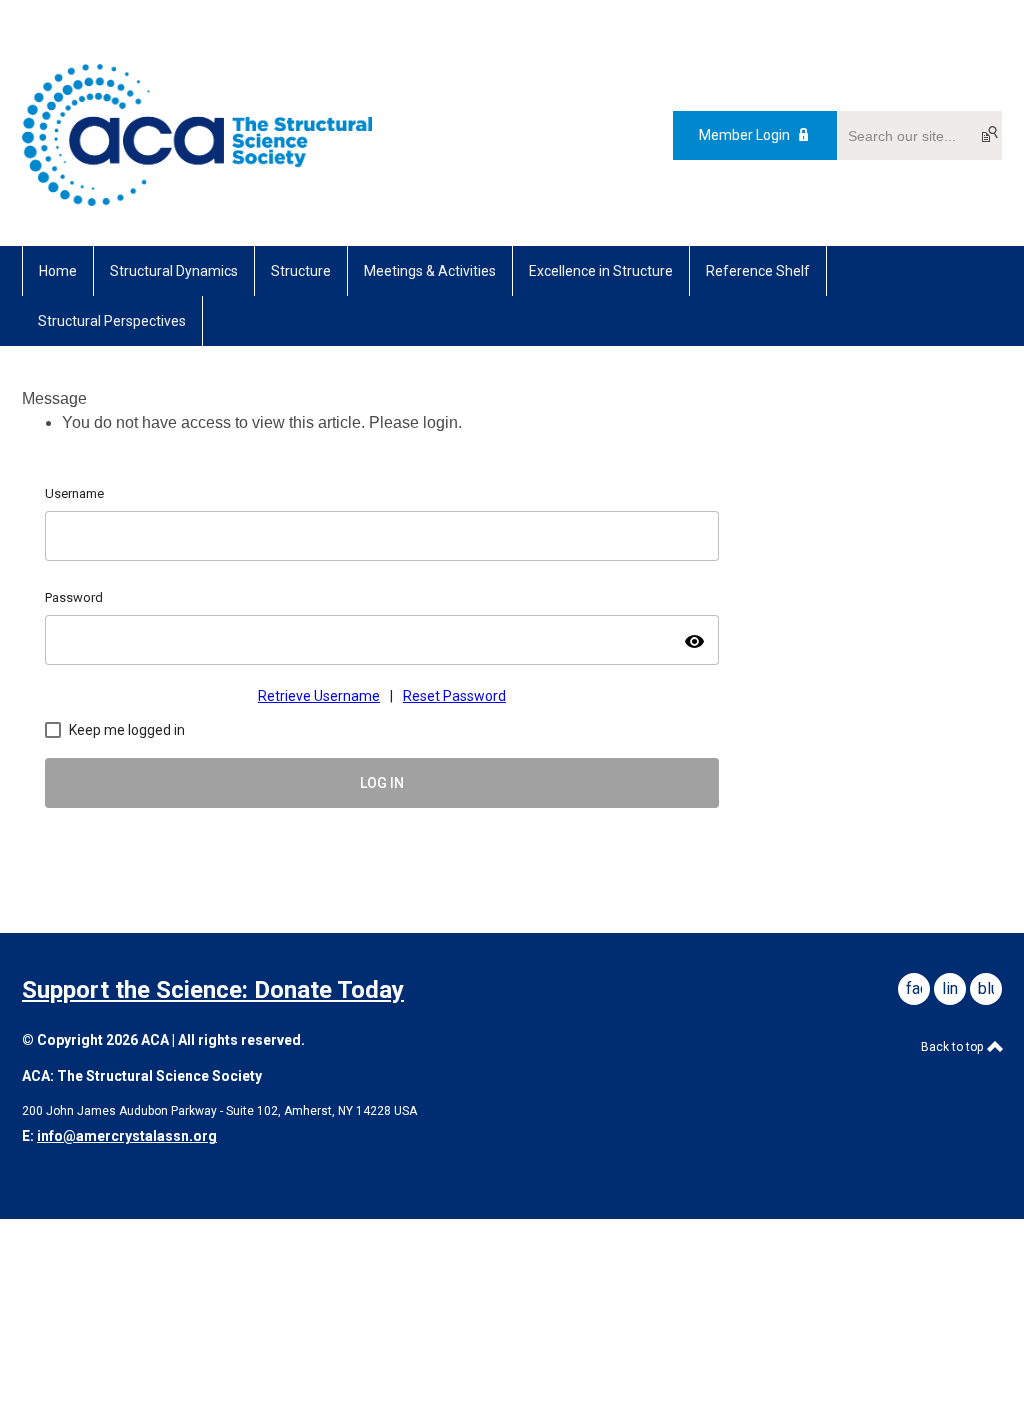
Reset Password (454, 696)
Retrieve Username (319, 696)
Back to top (953, 1047)
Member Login (744, 135)
